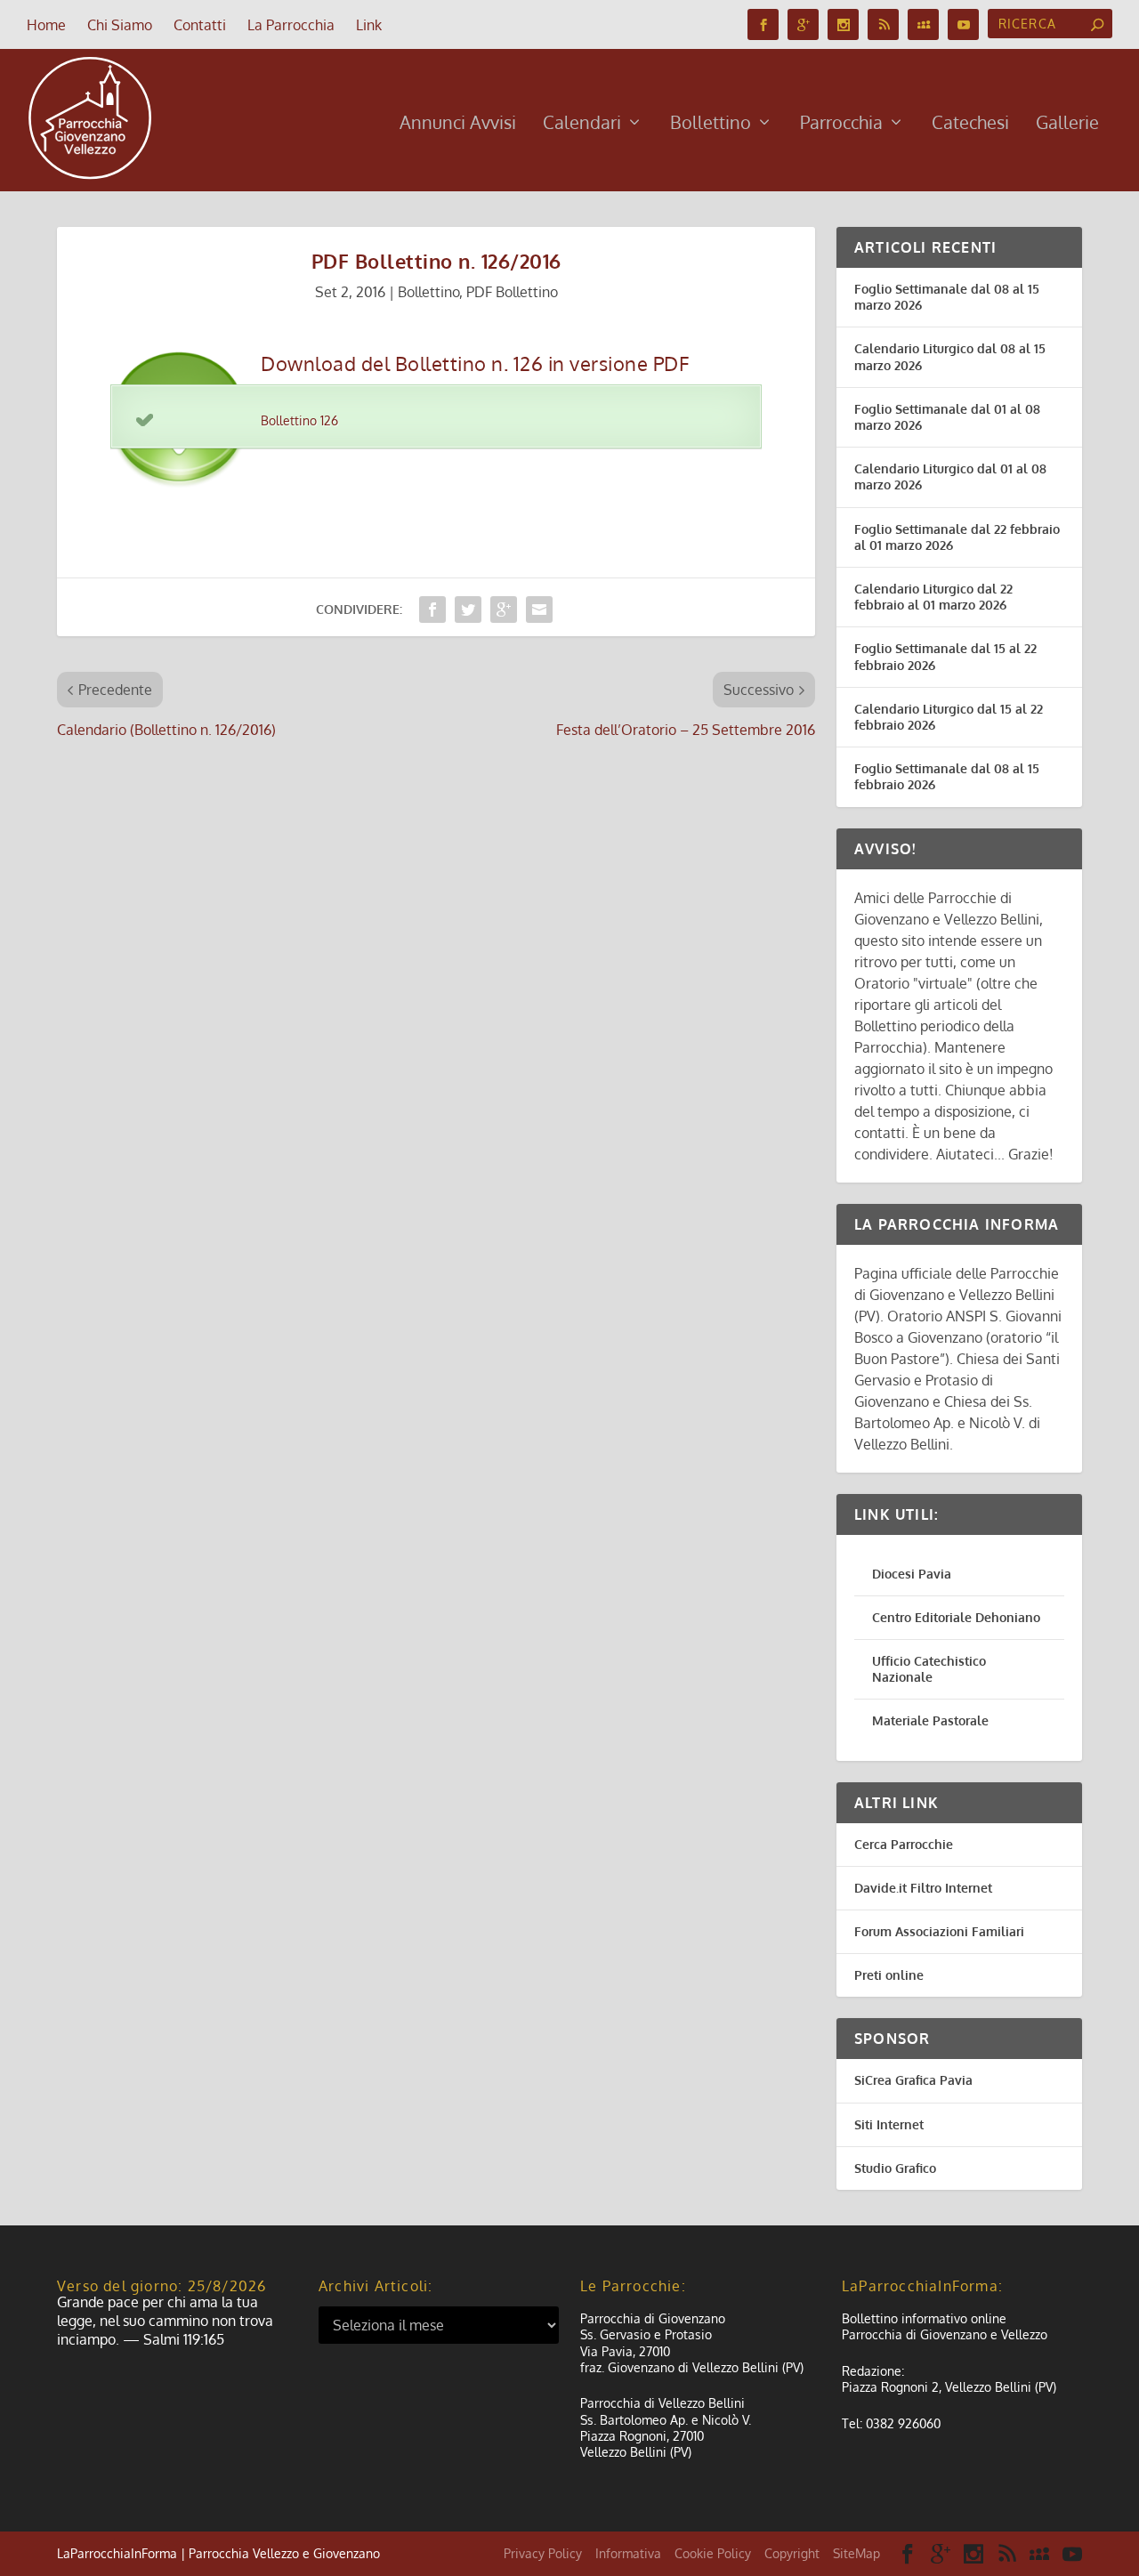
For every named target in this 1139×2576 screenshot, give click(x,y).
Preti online (889, 1975)
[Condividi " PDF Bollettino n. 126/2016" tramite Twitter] (468, 610)
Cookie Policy (713, 2553)
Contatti (200, 25)
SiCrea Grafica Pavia (913, 2080)
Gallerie (1067, 124)
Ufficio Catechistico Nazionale (929, 1669)
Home (46, 25)
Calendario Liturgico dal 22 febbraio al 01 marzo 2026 (933, 597)
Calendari (582, 124)
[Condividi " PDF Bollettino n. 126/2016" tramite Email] (539, 610)
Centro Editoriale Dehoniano (956, 1617)
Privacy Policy (543, 2553)
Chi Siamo (120, 25)
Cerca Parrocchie (904, 1844)
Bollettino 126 (299, 420)
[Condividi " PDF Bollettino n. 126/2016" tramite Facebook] (432, 610)
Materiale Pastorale (930, 1720)
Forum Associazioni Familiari (939, 1931)
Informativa (628, 2553)
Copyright (792, 2553)
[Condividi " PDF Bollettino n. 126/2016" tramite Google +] (504, 610)
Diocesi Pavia (912, 1574)
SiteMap (856, 2553)
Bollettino (711, 124)
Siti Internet (889, 2124)
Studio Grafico (895, 2168)
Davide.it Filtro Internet (923, 1888)
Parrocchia (841, 124)
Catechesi (970, 124)
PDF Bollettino (512, 292)
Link (369, 25)
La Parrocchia (291, 25)
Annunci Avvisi (458, 124)
